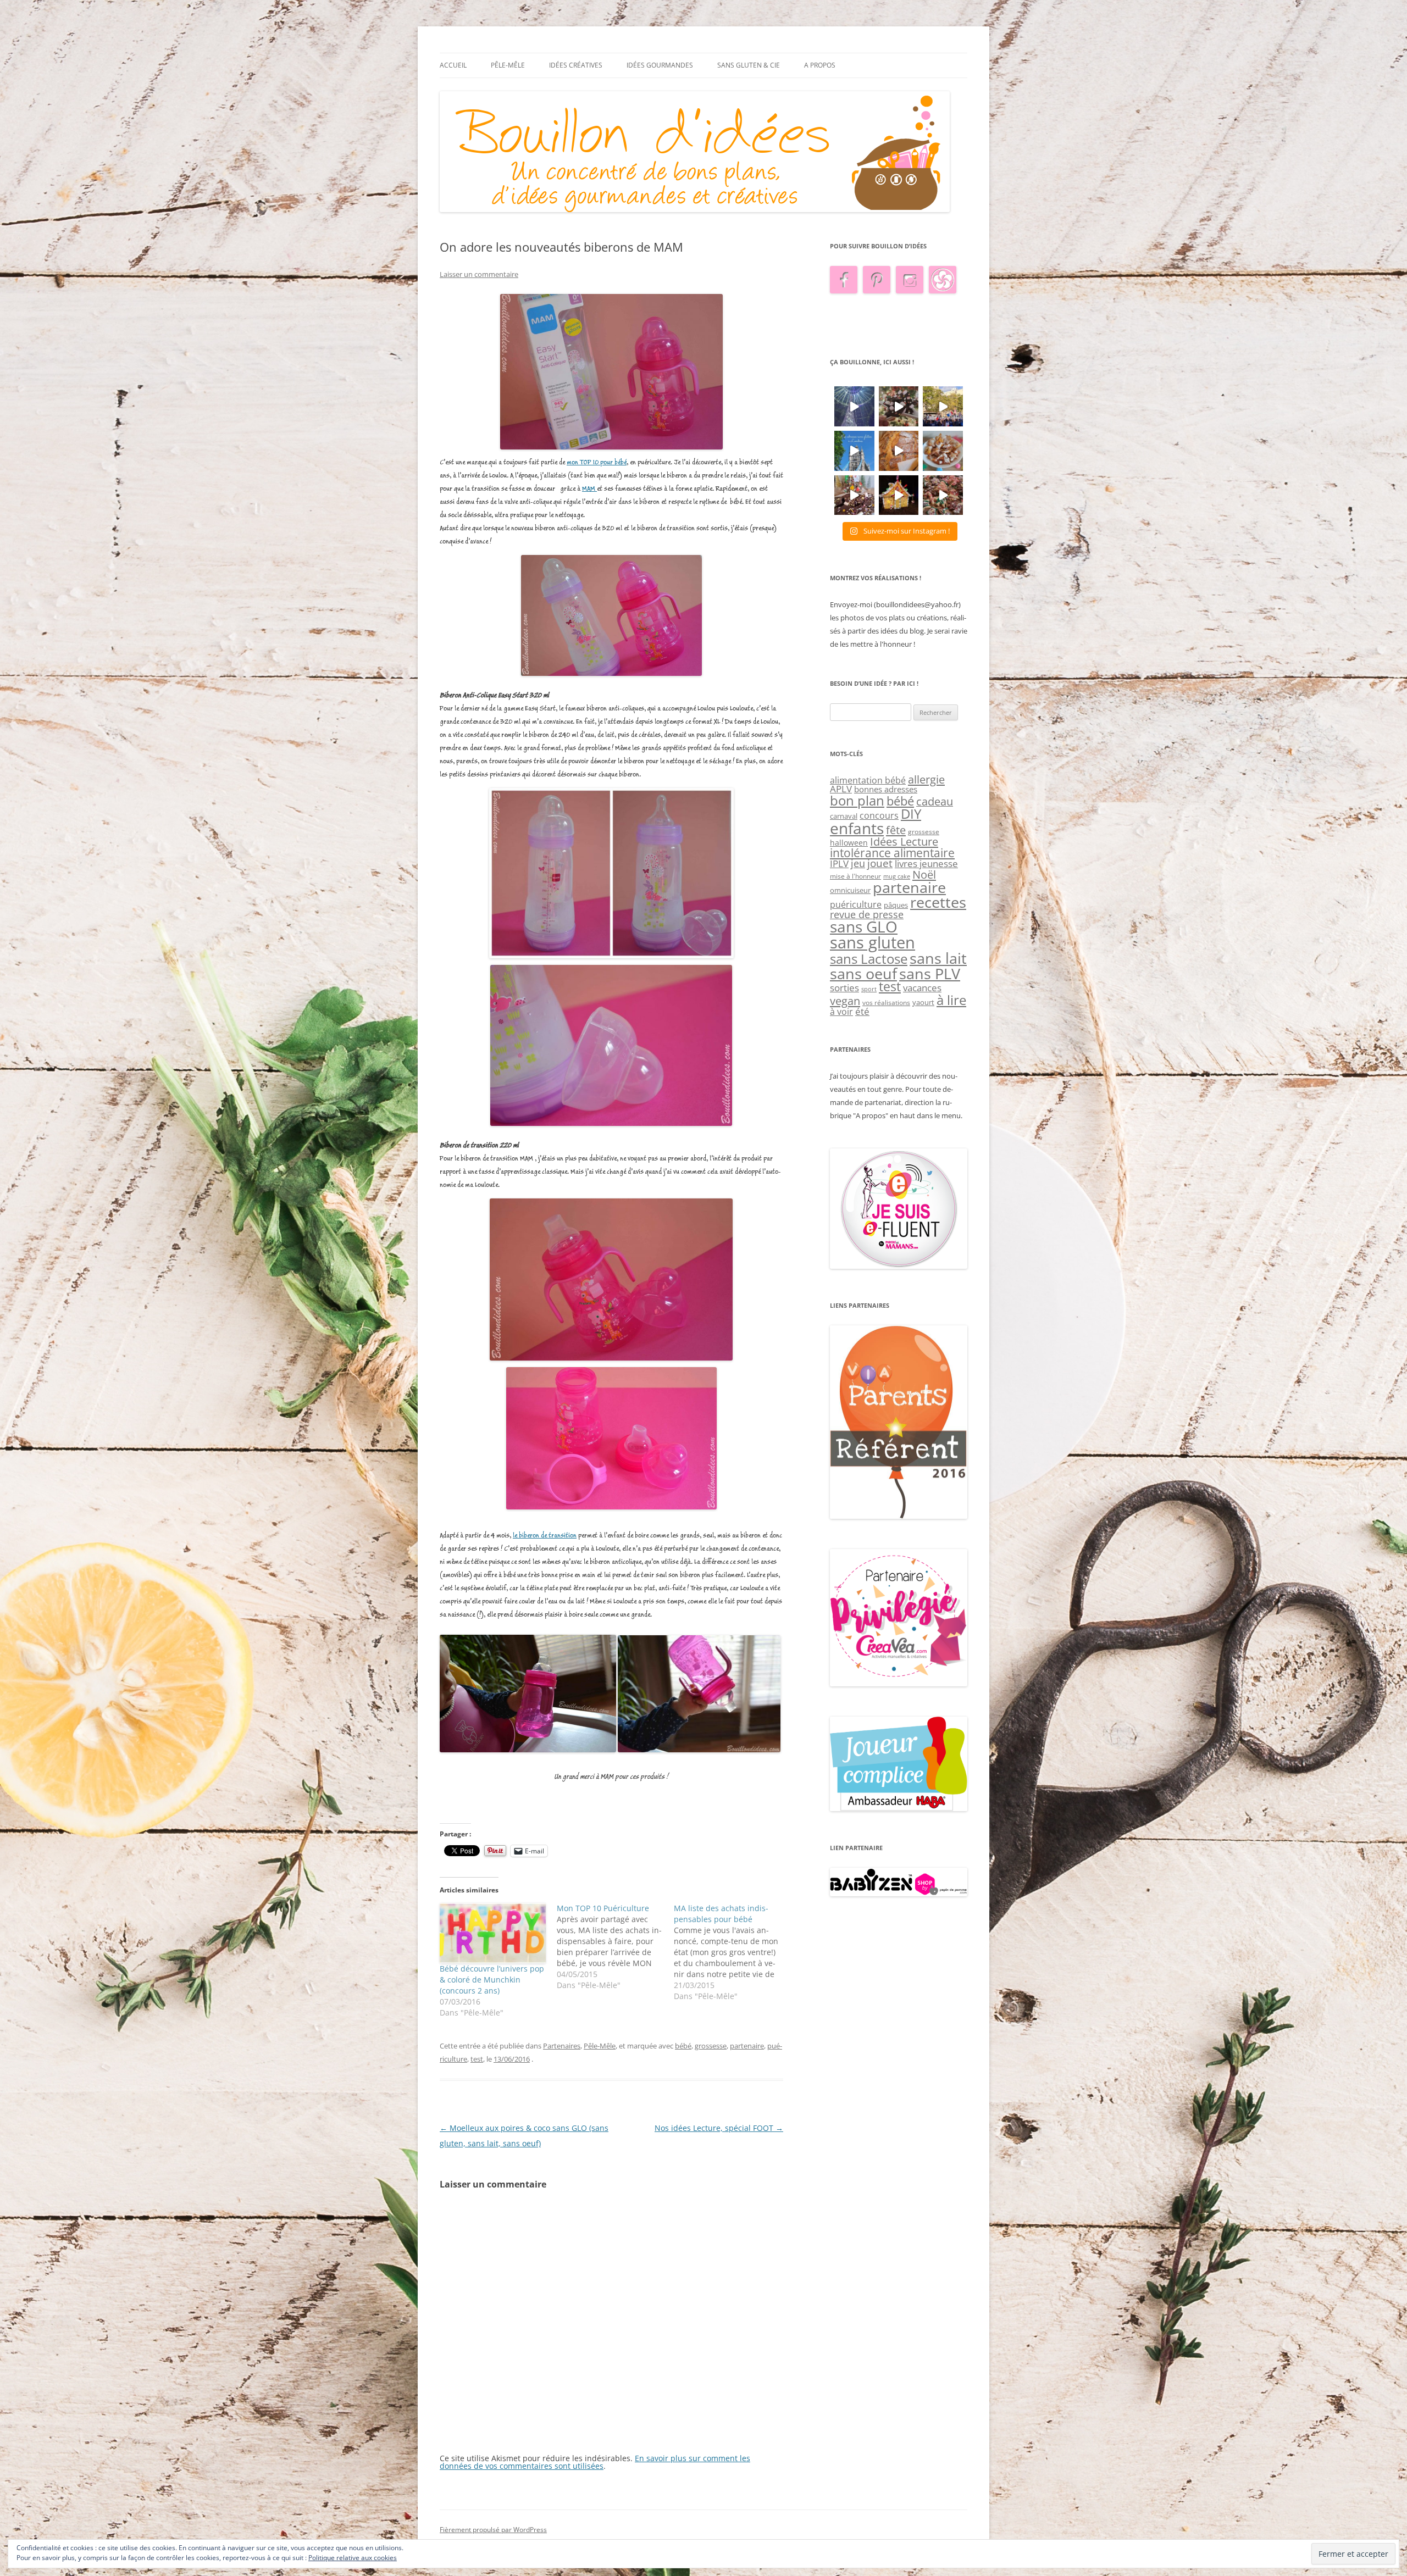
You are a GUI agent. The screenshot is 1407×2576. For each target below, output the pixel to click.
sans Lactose (869, 959)
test (477, 2059)
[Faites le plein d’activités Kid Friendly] (899, 1516)
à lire (951, 1000)
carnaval (844, 816)
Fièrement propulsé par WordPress (493, 2530)
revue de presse (867, 914)
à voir (841, 1012)
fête (896, 830)
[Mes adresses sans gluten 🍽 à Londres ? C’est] (854, 451)
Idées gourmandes (660, 65)
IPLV (839, 864)
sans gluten (873, 942)
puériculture (856, 904)
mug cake (897, 876)
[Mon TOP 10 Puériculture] (615, 1947)
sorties (844, 988)
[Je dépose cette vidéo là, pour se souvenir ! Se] (943, 406)
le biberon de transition (545, 1536)
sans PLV (930, 973)
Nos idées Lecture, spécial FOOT (719, 2128)
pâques (896, 905)
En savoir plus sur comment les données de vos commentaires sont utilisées (595, 2462)
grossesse (711, 2046)
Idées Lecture (904, 841)
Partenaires (562, 2046)
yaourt (923, 1002)
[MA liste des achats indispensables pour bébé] (732, 1952)
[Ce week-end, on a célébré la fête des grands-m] (943, 451)
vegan (845, 1001)
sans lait (938, 958)
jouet (880, 863)
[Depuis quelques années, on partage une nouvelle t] (899, 495)
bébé (683, 2046)
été (862, 1011)
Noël (924, 874)
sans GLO (864, 927)
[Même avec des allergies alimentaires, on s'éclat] (854, 495)
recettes (938, 902)
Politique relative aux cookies (353, 2558)
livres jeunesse (926, 864)
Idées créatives (576, 65)
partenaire (747, 2046)
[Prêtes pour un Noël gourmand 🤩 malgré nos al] (899, 406)
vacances (922, 988)
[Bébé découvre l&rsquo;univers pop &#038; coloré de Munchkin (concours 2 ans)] (493, 1933)
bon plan (857, 800)
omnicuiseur (850, 890)
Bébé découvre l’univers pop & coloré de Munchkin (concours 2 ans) (492, 1980)
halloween (849, 843)
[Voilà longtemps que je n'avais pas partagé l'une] (899, 451)
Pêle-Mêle (508, 65)
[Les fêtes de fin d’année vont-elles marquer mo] (943, 495)
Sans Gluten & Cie (749, 65)
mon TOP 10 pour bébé (597, 462)
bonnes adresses (886, 789)
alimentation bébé (868, 780)
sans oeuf (863, 973)
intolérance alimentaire (892, 853)
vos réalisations (886, 1003)
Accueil (453, 65)
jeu (858, 863)
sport (869, 989)
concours (879, 815)
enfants (857, 828)
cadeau (935, 801)
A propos (820, 65)
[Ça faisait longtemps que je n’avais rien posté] (854, 406)
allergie (926, 779)
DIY (911, 814)
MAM (589, 489)
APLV (841, 789)
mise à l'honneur (855, 876)
